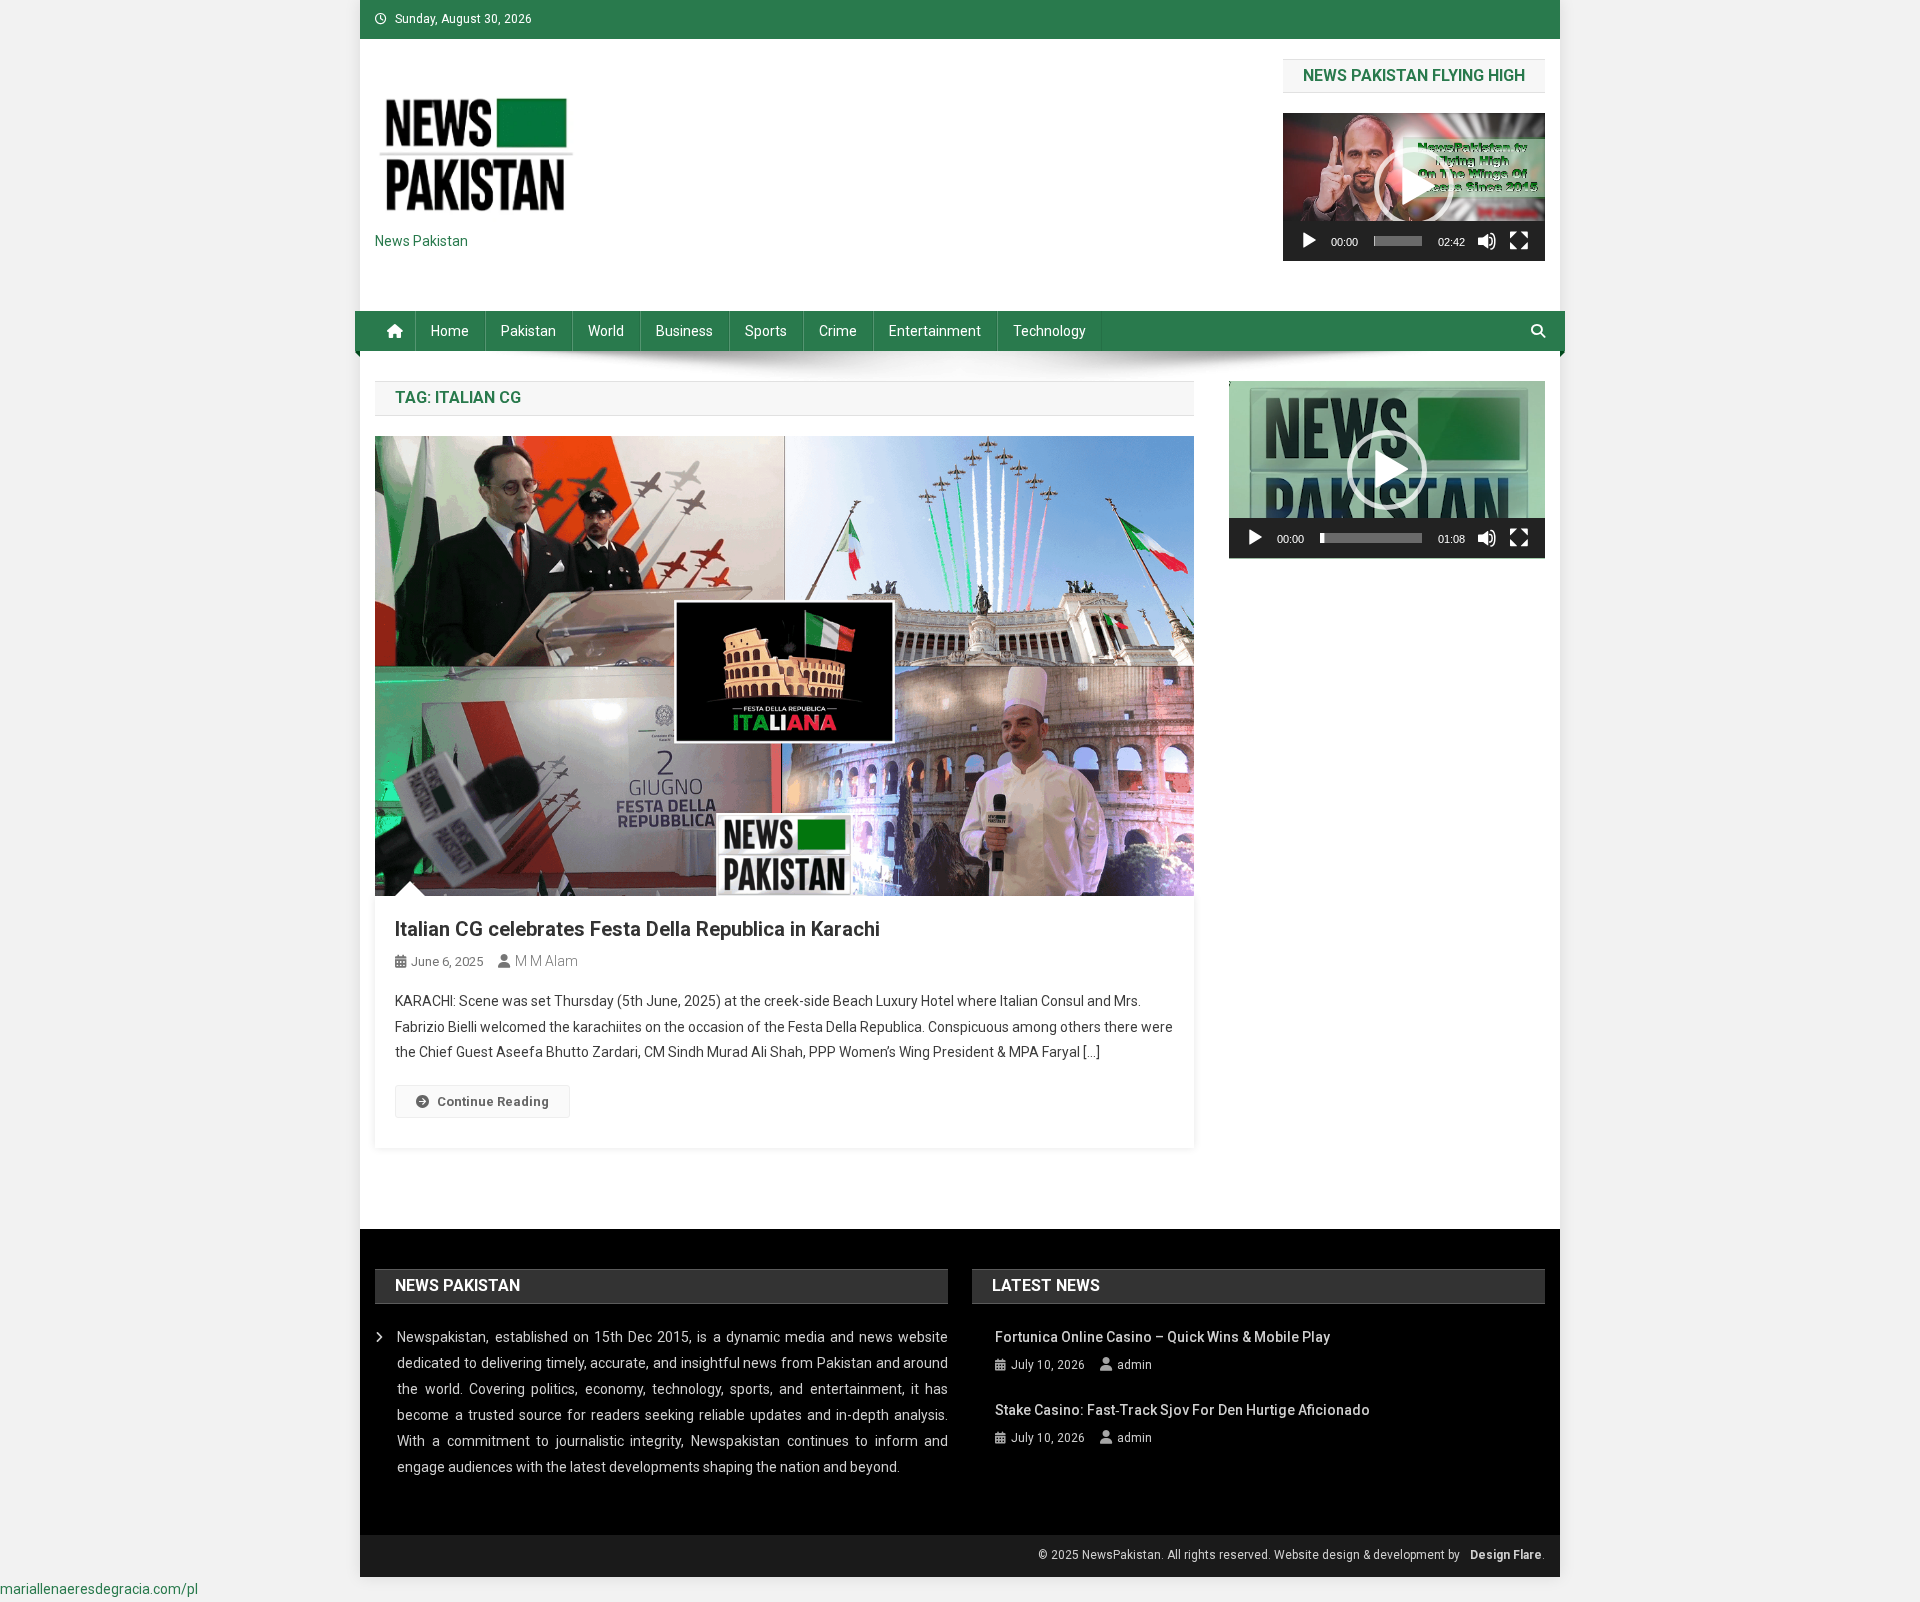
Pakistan (528, 331)
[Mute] (1487, 241)
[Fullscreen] (1519, 241)
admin (1134, 1365)
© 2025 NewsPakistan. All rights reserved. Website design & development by (1249, 1555)
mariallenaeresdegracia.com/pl (99, 1589)
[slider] (1398, 241)
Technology (1049, 331)
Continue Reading (493, 1101)
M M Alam (546, 961)
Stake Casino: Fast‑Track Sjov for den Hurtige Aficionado (1182, 1410)
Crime (838, 331)
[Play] (1309, 241)
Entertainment (935, 331)
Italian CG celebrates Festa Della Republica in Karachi (637, 929)
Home (450, 331)
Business (684, 331)
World (606, 331)
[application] (1414, 186)
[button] (1414, 187)
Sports (766, 331)
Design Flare (1506, 1555)
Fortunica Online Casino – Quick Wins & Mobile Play (1162, 1337)
